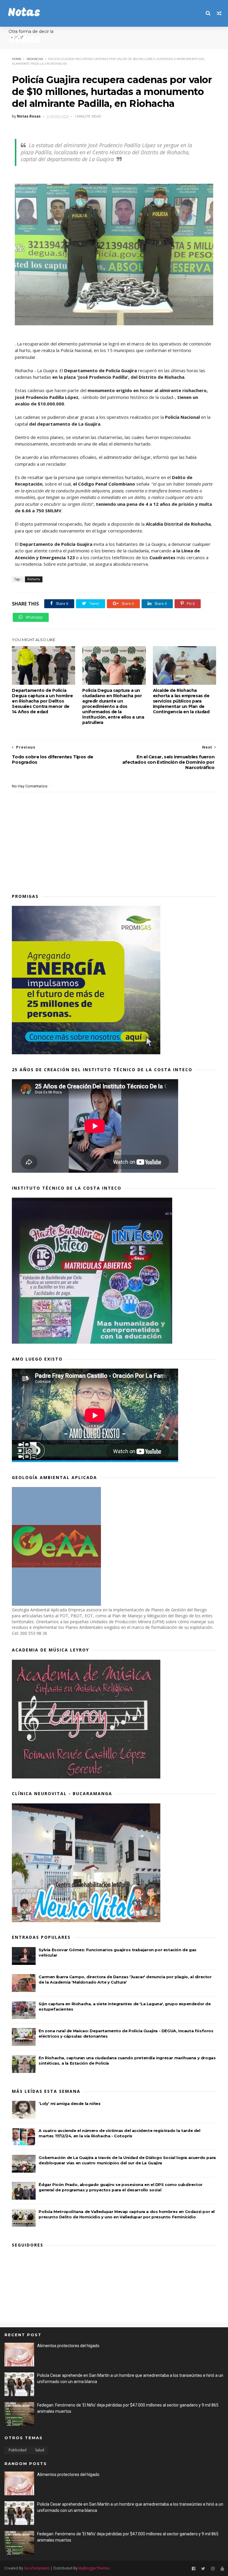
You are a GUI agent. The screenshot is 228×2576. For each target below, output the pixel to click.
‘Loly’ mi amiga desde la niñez (69, 2103)
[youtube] (222, 2569)
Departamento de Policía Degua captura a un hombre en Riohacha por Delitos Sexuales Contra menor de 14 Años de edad (42, 701)
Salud (40, 2450)
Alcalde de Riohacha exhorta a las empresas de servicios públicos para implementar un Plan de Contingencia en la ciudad (181, 701)
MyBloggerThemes (94, 2568)
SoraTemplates (37, 2568)
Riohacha (35, 59)
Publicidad (18, 2450)
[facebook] (194, 2569)
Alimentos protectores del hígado (68, 2346)
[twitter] (203, 2569)
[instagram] (213, 2569)
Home (17, 59)
